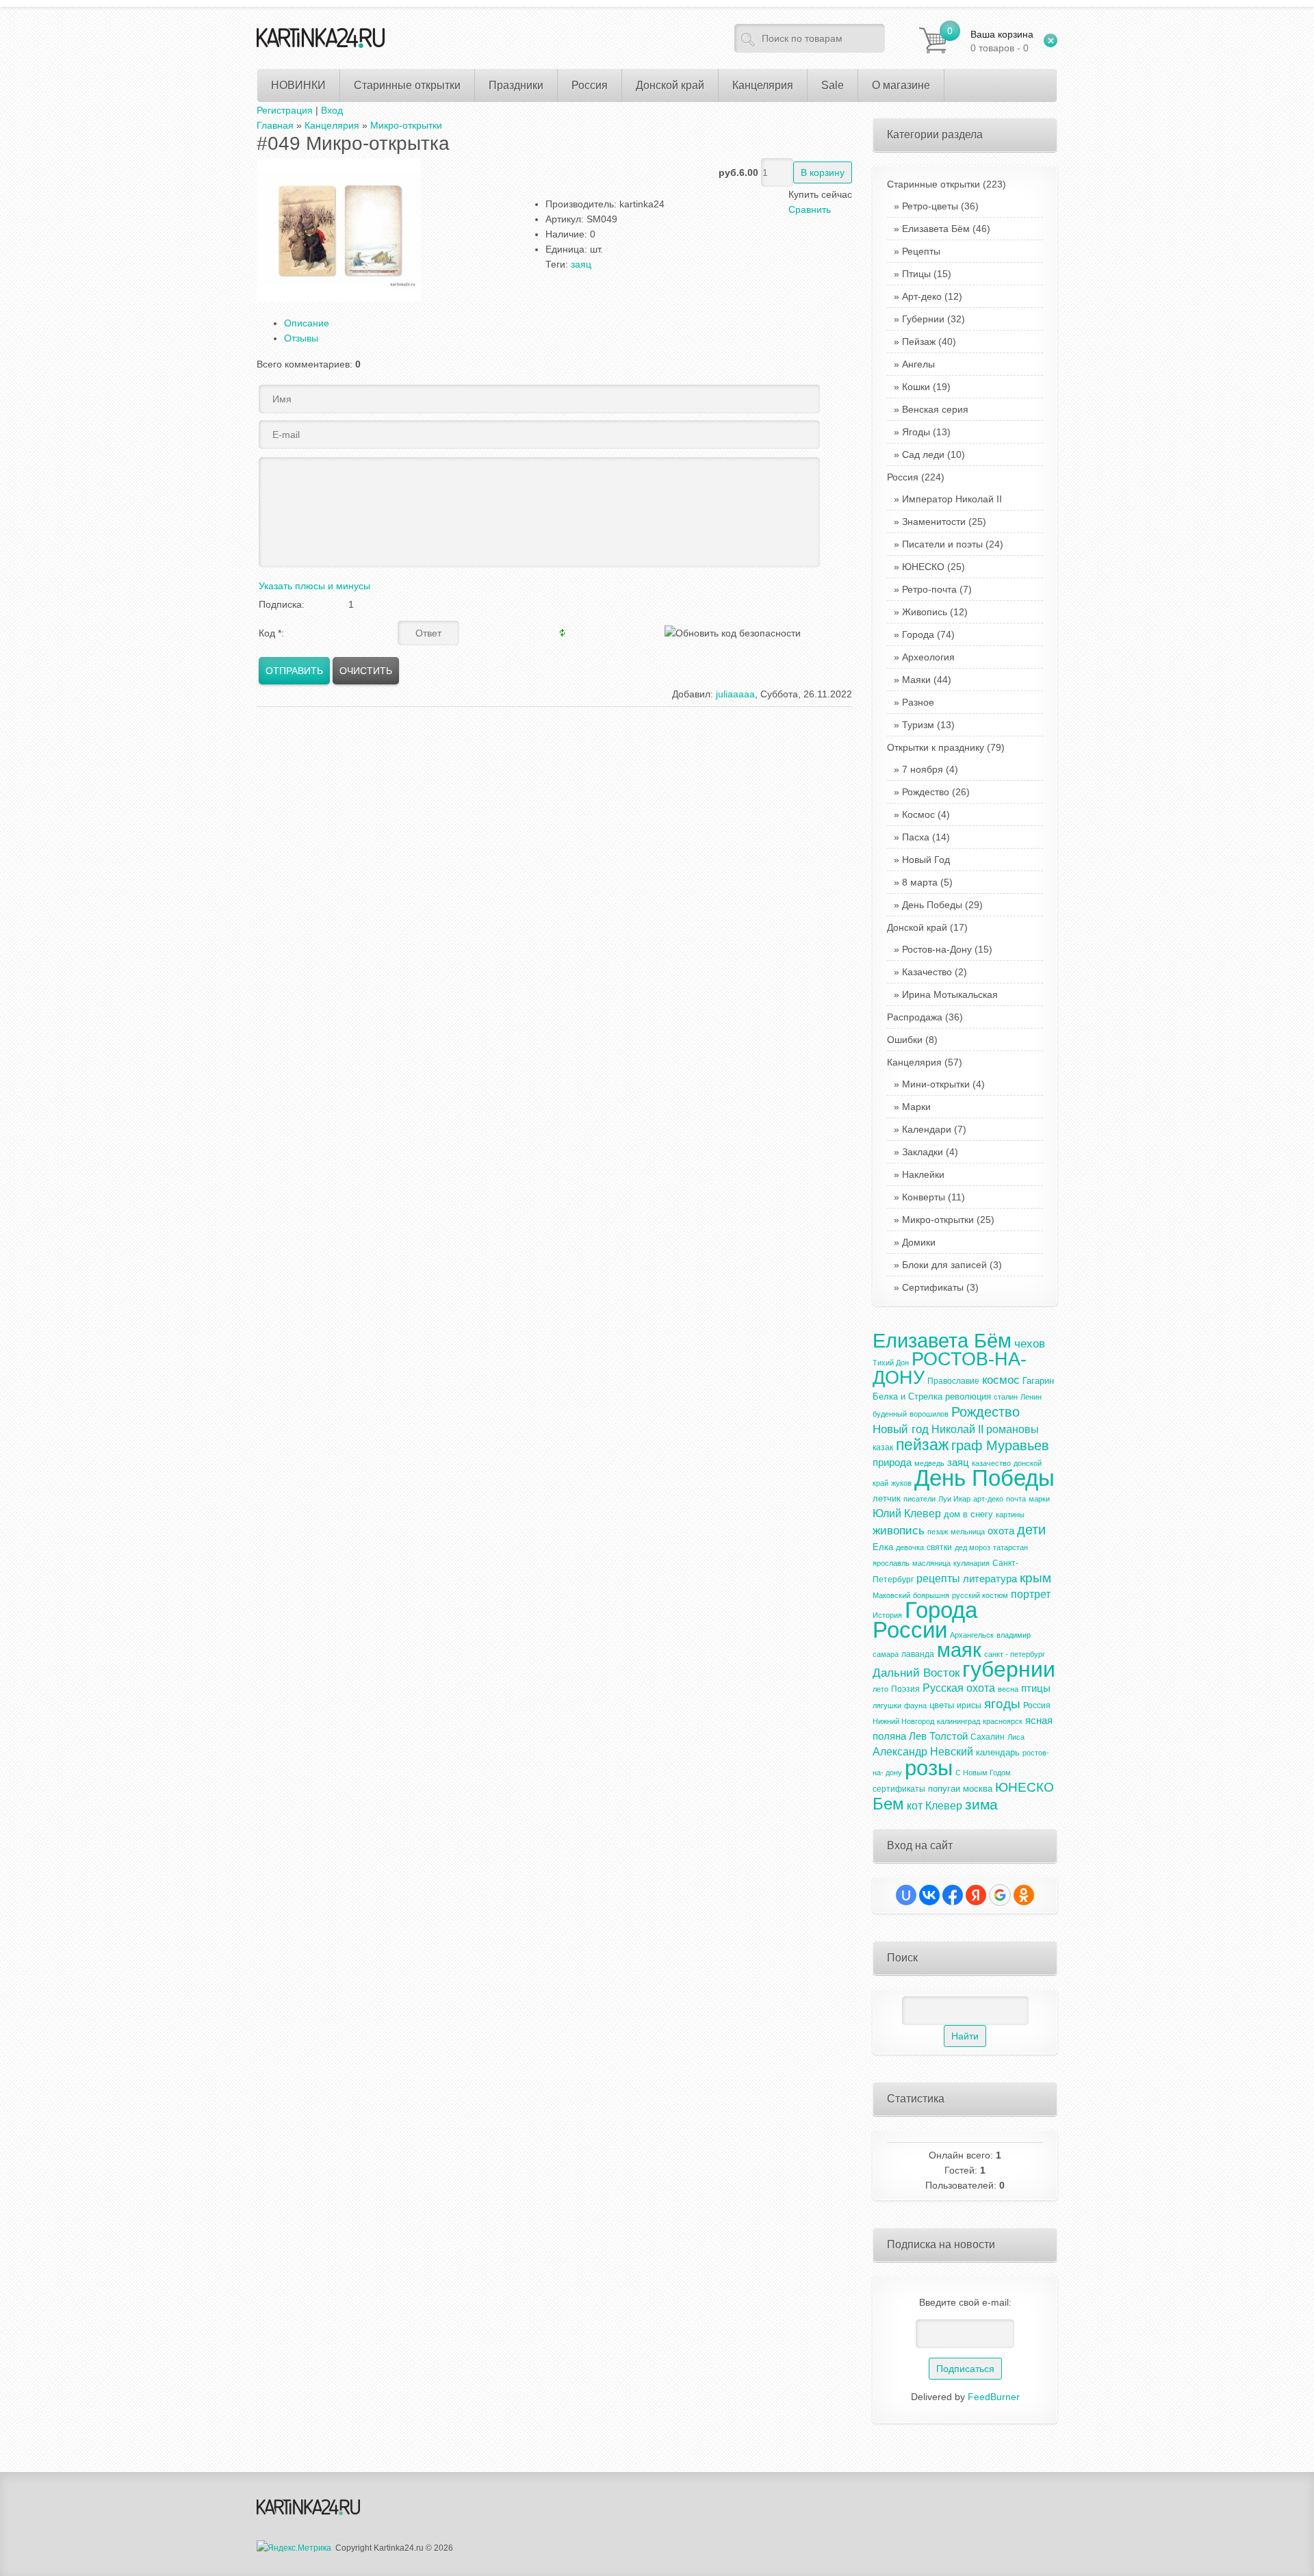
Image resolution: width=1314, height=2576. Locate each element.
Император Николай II (952, 499)
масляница (931, 1563)
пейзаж (922, 1445)
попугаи (944, 1789)
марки (1039, 1499)
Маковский (891, 1595)
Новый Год (926, 860)
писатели (919, 1499)
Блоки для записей (944, 1265)
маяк (959, 1650)
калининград (958, 1721)
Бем (888, 1804)
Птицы (916, 274)
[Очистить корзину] (1051, 40)
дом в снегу (968, 1514)
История (887, 1615)
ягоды (1002, 1704)
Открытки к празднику (946, 747)
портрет (1031, 1594)
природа (892, 1463)
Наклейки (923, 1174)
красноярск (1003, 1721)
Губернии (923, 319)
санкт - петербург (1015, 1654)
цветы (942, 1705)
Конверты (924, 1197)
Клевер (944, 1806)
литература (990, 1579)
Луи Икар (954, 1499)
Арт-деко (922, 296)
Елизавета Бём (936, 229)
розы (929, 1768)
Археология (928, 657)
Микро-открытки (938, 1220)
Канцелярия (925, 1062)
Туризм (918, 725)
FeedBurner (994, 2397)
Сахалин (988, 1737)
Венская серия (935, 409)
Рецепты (921, 251)
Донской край (927, 927)
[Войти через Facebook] (953, 1895)
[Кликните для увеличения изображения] (339, 230)
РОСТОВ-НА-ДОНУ (950, 1368)
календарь (998, 1752)
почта (1016, 1499)
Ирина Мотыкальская (950, 994)
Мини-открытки (936, 1084)
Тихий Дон (891, 1363)
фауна (915, 1705)
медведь (929, 1463)
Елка (883, 1547)
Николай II (957, 1429)
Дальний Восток (916, 1673)
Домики (919, 1242)
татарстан (1010, 1547)
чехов (1030, 1343)
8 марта (920, 882)
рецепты (938, 1579)
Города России (925, 1620)
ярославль (891, 1563)
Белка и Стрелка (907, 1396)
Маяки (916, 680)
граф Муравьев (1000, 1445)
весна (1008, 1689)
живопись (899, 1530)
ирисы (969, 1705)
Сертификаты (933, 1287)
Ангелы (918, 364)
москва (978, 1789)
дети (1031, 1530)
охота (1001, 1531)
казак (883, 1447)
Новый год (901, 1429)
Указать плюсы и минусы (314, 586)
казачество (991, 1463)
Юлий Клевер (907, 1514)
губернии (1009, 1669)
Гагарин (1038, 1381)
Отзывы (301, 338)
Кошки (916, 387)
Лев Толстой (938, 1736)
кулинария (971, 1563)
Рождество (926, 792)
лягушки (887, 1705)
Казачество (927, 972)
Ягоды (916, 432)
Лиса (1016, 1737)
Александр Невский (923, 1752)
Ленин (1031, 1397)
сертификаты (899, 1789)
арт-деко (988, 1499)
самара (886, 1654)
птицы (1036, 1688)
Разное (918, 702)
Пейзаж (919, 342)
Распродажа (925, 1017)
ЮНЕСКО (923, 567)
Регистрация (285, 110)
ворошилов (929, 1414)
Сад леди (923, 454)
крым (1035, 1578)
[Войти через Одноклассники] (1024, 1895)
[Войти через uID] (906, 1895)
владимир (1014, 1635)
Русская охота (959, 1688)
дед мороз (972, 1547)
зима (981, 1805)
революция (968, 1396)
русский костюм (980, 1595)
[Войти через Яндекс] (976, 1895)
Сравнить (810, 209)
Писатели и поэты (942, 544)
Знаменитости (934, 521)
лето (880, 1689)
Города (918, 634)
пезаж (938, 1532)
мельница (968, 1532)
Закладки (923, 1152)
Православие (953, 1381)
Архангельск (972, 1635)
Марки (916, 1107)
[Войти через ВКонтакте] (929, 1895)
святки (939, 1547)
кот (915, 1806)
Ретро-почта (929, 589)
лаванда (918, 1654)
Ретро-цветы (930, 206)
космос (1001, 1380)
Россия (916, 477)
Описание (307, 323)
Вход (332, 110)
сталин (1006, 1397)
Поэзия (905, 1689)
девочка (910, 1547)
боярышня (931, 1595)
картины (1010, 1515)
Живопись (925, 612)
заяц (581, 264)
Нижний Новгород (903, 1721)
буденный (890, 1414)
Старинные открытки (946, 184)
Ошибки (912, 1040)
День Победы (932, 905)
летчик (887, 1498)
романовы (1013, 1429)
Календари (927, 1129)
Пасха (916, 837)
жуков (901, 1483)
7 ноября (923, 769)
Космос (918, 814)
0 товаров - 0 (1002, 41)
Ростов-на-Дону (937, 949)
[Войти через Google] (1000, 1895)
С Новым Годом (983, 1773)
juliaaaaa (735, 694)
